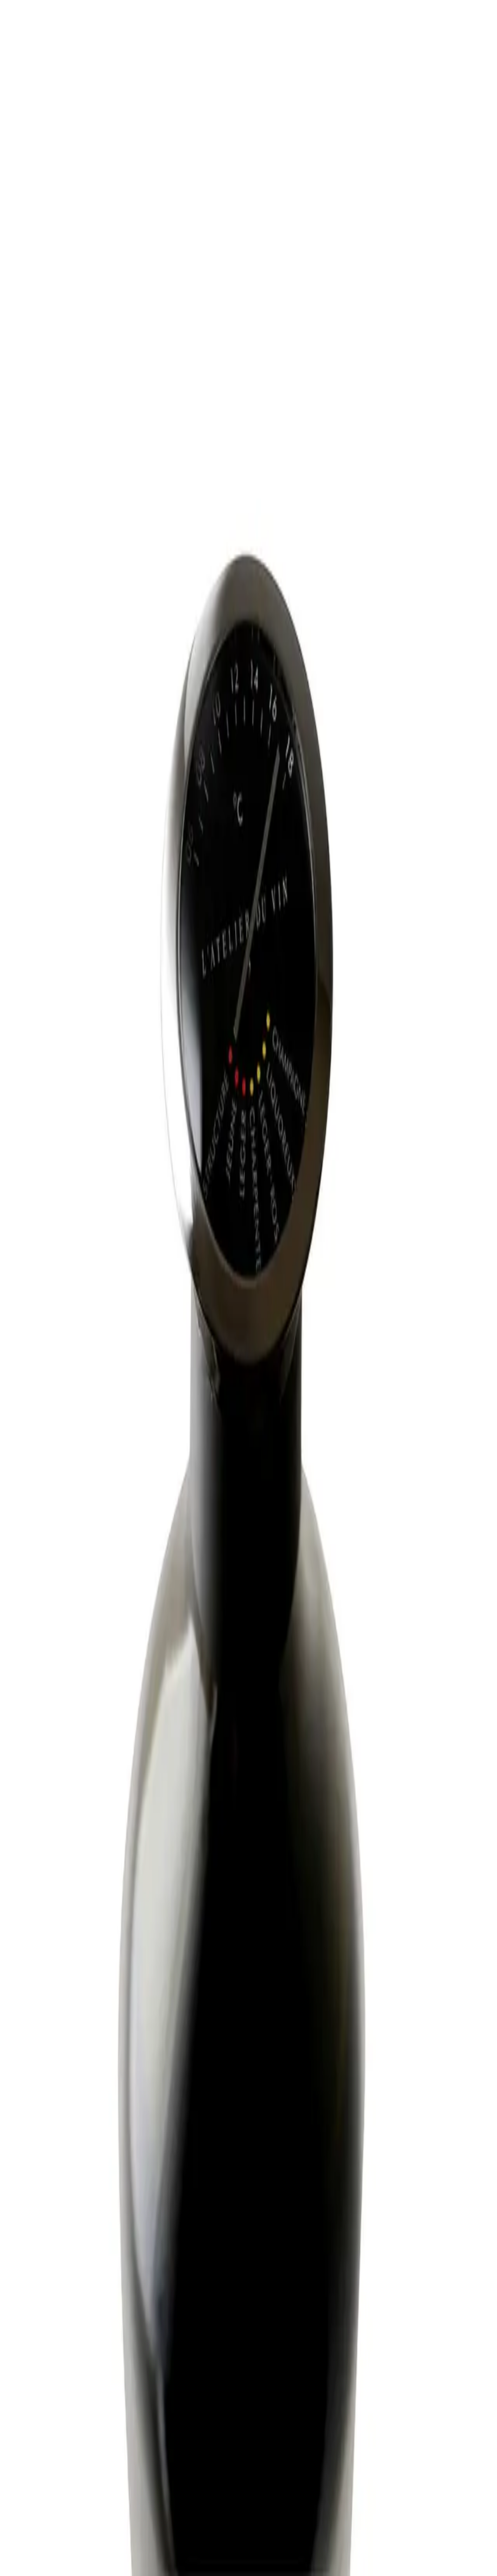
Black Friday (50, 2452)
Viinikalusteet (51, 2400)
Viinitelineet (49, 2393)
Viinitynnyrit (50, 2407)
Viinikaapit (48, 2386)
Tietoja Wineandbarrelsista (66, 2438)
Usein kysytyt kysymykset (66, 2412)
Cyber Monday (53, 2466)
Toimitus (45, 2433)
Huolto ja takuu (53, 2419)
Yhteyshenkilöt (53, 2445)
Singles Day (49, 2459)
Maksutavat (48, 2426)
